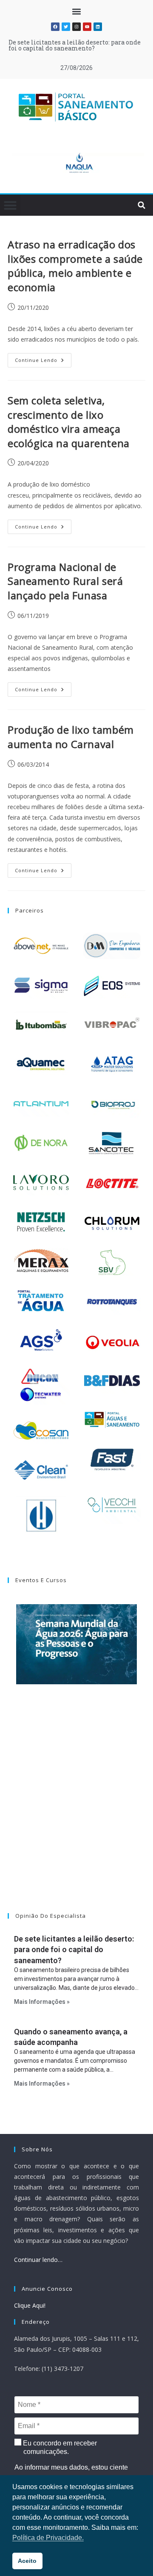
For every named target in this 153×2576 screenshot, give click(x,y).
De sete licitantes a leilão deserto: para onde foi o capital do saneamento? (75, 45)
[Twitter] (66, 27)
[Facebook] (55, 27)
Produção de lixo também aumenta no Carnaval (71, 737)
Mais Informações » (42, 2002)
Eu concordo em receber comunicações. (59, 2447)
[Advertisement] (76, 1809)
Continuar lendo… (38, 2260)
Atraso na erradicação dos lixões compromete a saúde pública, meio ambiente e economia (75, 266)
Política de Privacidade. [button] (48, 2538)
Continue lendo (43, 358)
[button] (77, 11)
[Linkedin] (98, 27)
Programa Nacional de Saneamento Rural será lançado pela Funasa (65, 581)
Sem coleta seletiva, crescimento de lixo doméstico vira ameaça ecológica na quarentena (69, 422)
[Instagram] (76, 27)
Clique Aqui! (30, 2305)
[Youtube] (87, 27)
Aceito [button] (27, 2561)
